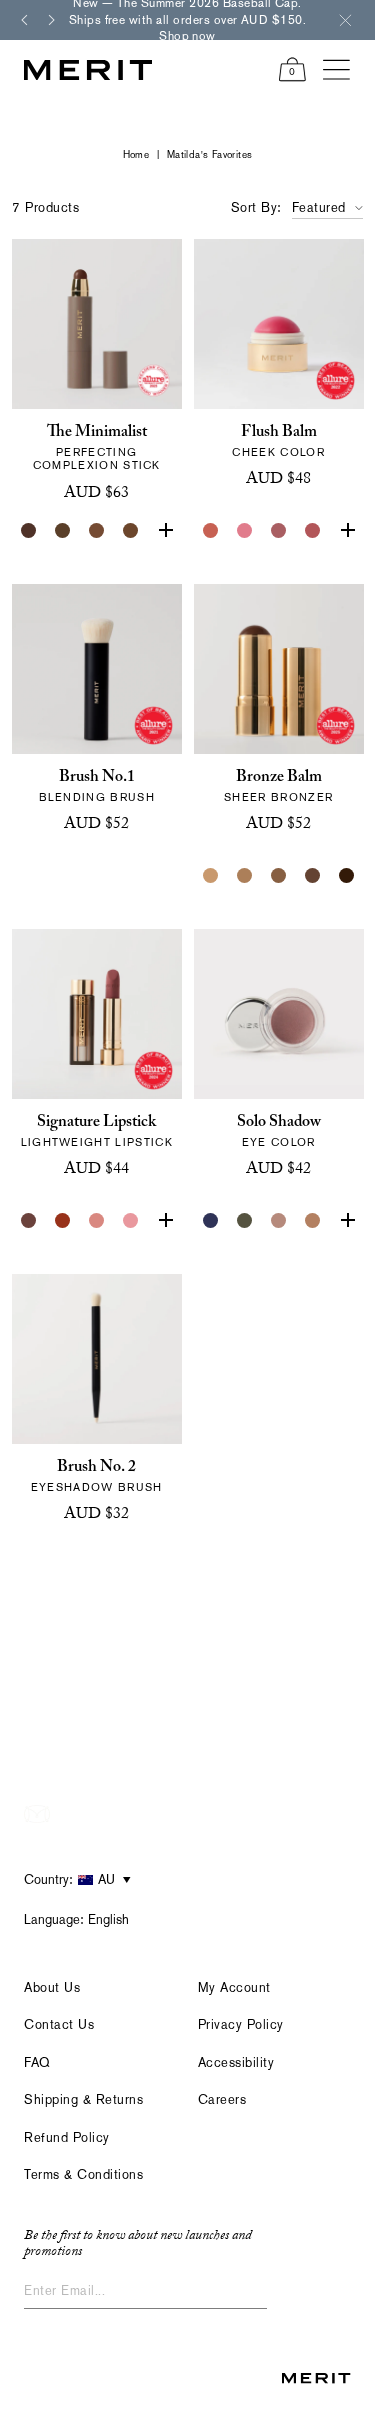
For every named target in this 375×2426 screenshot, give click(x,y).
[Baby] (97, 1221)
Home (136, 154)
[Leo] (312, 876)
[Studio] (278, 1221)
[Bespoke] (29, 1221)
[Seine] (278, 876)
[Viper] (244, 1221)
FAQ (37, 2062)
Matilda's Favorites (210, 154)
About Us (52, 1987)
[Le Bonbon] (346, 531)
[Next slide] (52, 20)
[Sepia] (131, 531)
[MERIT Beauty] (88, 70)
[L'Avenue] (165, 1221)
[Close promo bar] (345, 20)
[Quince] (210, 876)
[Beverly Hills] (210, 531)
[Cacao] (97, 531)
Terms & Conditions (83, 2174)
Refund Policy (67, 2137)
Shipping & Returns (83, 2099)
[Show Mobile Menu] (337, 70)
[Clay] (244, 876)
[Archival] (278, 531)
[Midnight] (210, 1221)
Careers (222, 2099)
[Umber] (63, 531)
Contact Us (59, 2024)
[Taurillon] (165, 531)
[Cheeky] (312, 531)
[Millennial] (131, 1221)
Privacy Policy (241, 2024)
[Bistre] (29, 531)
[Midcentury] (346, 1221)
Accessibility (236, 2062)
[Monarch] (346, 876)
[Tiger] (63, 1221)
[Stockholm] (244, 531)
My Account (234, 1987)
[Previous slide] (24, 20)
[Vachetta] (312, 1221)
